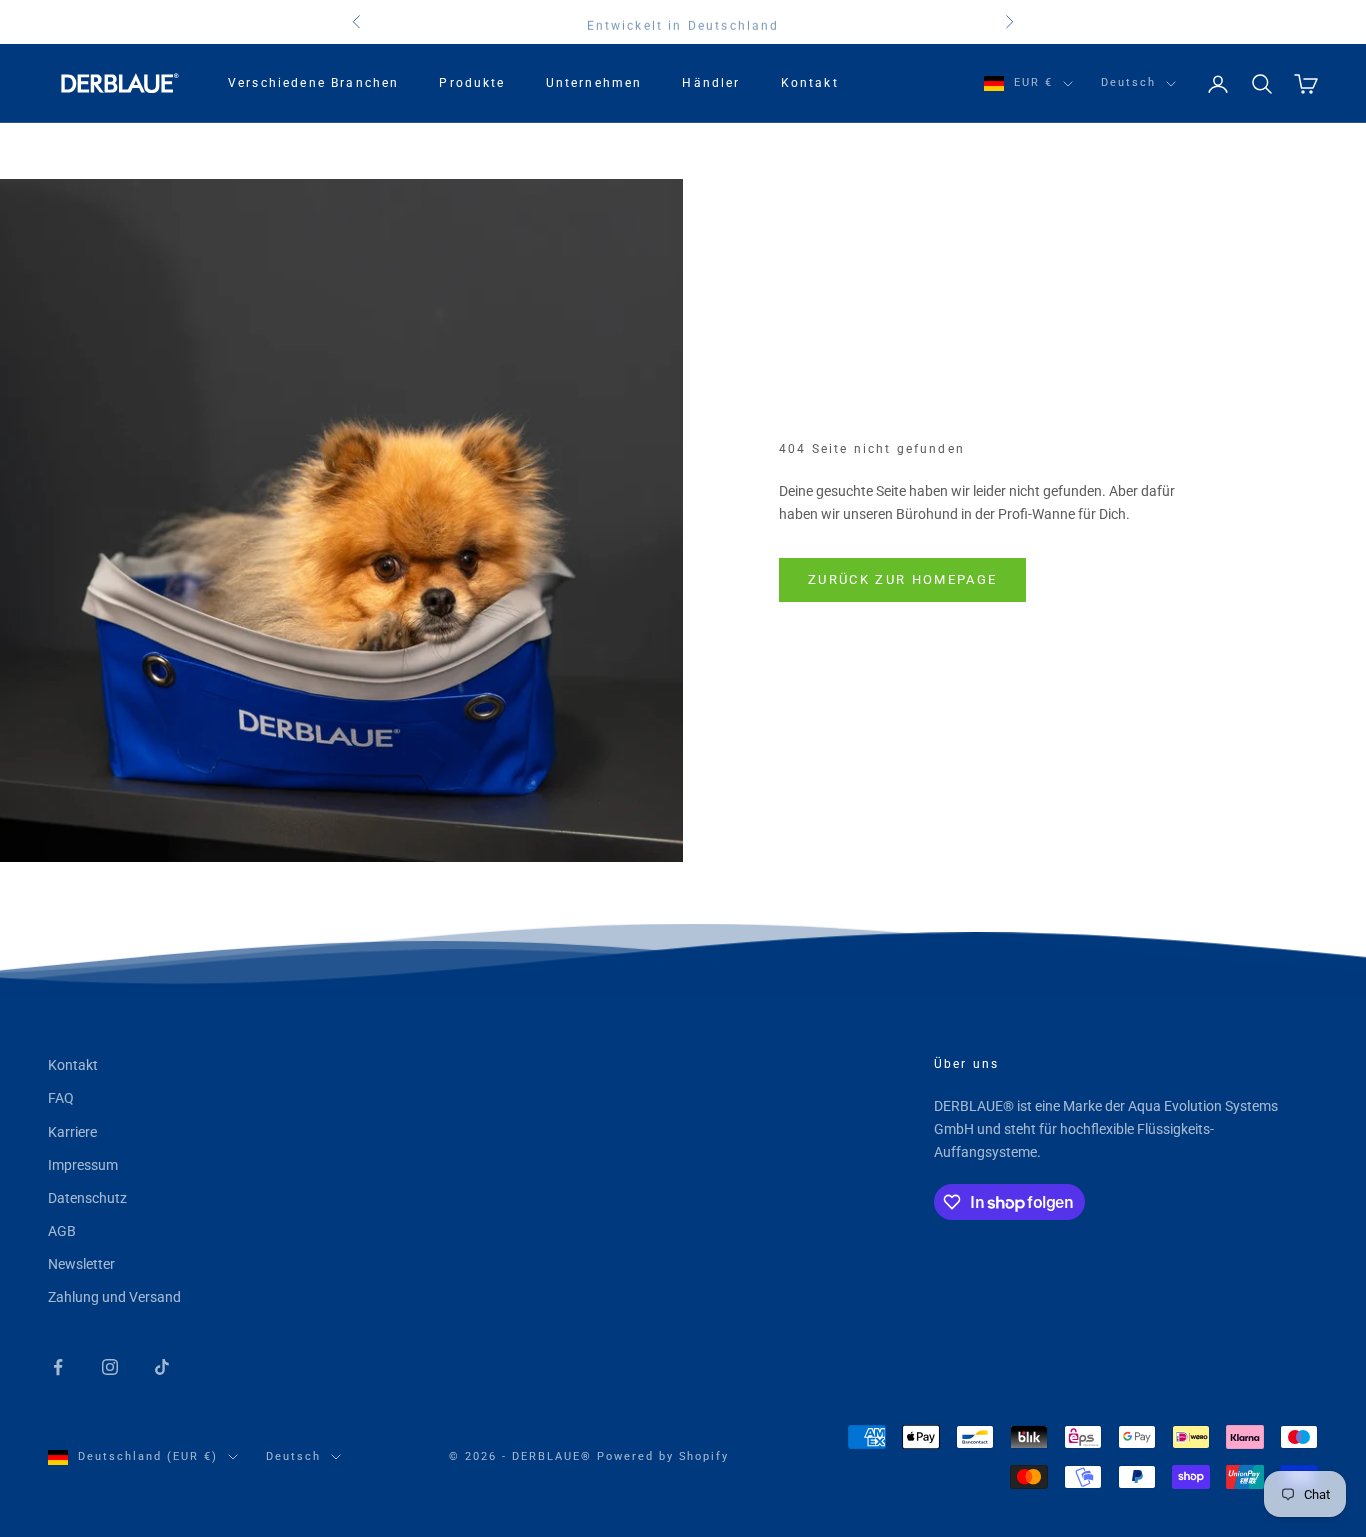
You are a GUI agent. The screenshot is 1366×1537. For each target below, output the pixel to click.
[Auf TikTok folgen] (162, 1367)
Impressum (83, 1165)
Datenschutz (87, 1198)
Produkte (472, 83)
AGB (62, 1231)
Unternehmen (594, 83)
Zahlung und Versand (114, 1297)
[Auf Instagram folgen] (110, 1367)
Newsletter (81, 1264)
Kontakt (810, 83)
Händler (711, 83)
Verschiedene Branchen (313, 83)
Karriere (72, 1132)
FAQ (61, 1098)
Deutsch (1128, 82)
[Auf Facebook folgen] (58, 1367)
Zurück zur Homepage (902, 579)
